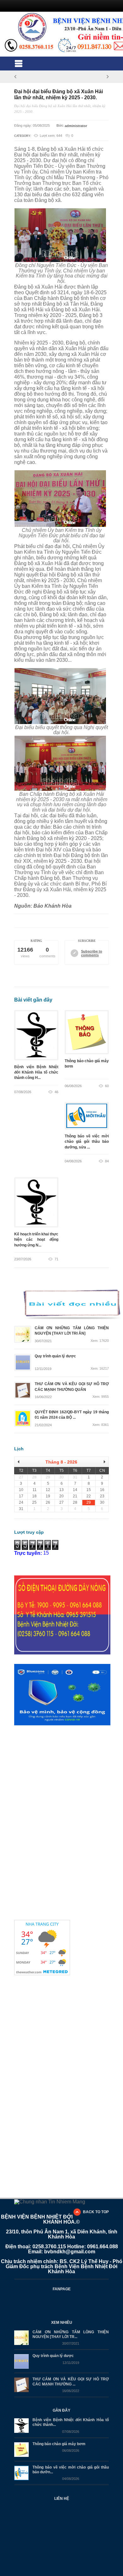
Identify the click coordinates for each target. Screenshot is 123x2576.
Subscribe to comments (92, 953)
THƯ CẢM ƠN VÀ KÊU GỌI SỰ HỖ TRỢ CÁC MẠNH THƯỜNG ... (71, 2382)
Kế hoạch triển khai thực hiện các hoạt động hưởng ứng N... (36, 1240)
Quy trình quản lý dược (53, 2356)
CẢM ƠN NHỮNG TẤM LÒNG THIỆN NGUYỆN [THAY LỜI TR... (71, 2334)
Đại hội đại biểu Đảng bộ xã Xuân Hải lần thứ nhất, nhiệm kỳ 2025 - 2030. (59, 94)
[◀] (21, 1462)
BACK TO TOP (96, 2212)
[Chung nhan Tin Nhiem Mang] (50, 2201)
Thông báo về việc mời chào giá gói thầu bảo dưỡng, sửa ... (87, 1142)
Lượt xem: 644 (51, 136)
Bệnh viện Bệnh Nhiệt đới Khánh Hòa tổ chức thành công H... (36, 1072)
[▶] (102, 1462)
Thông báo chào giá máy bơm (87, 1066)
